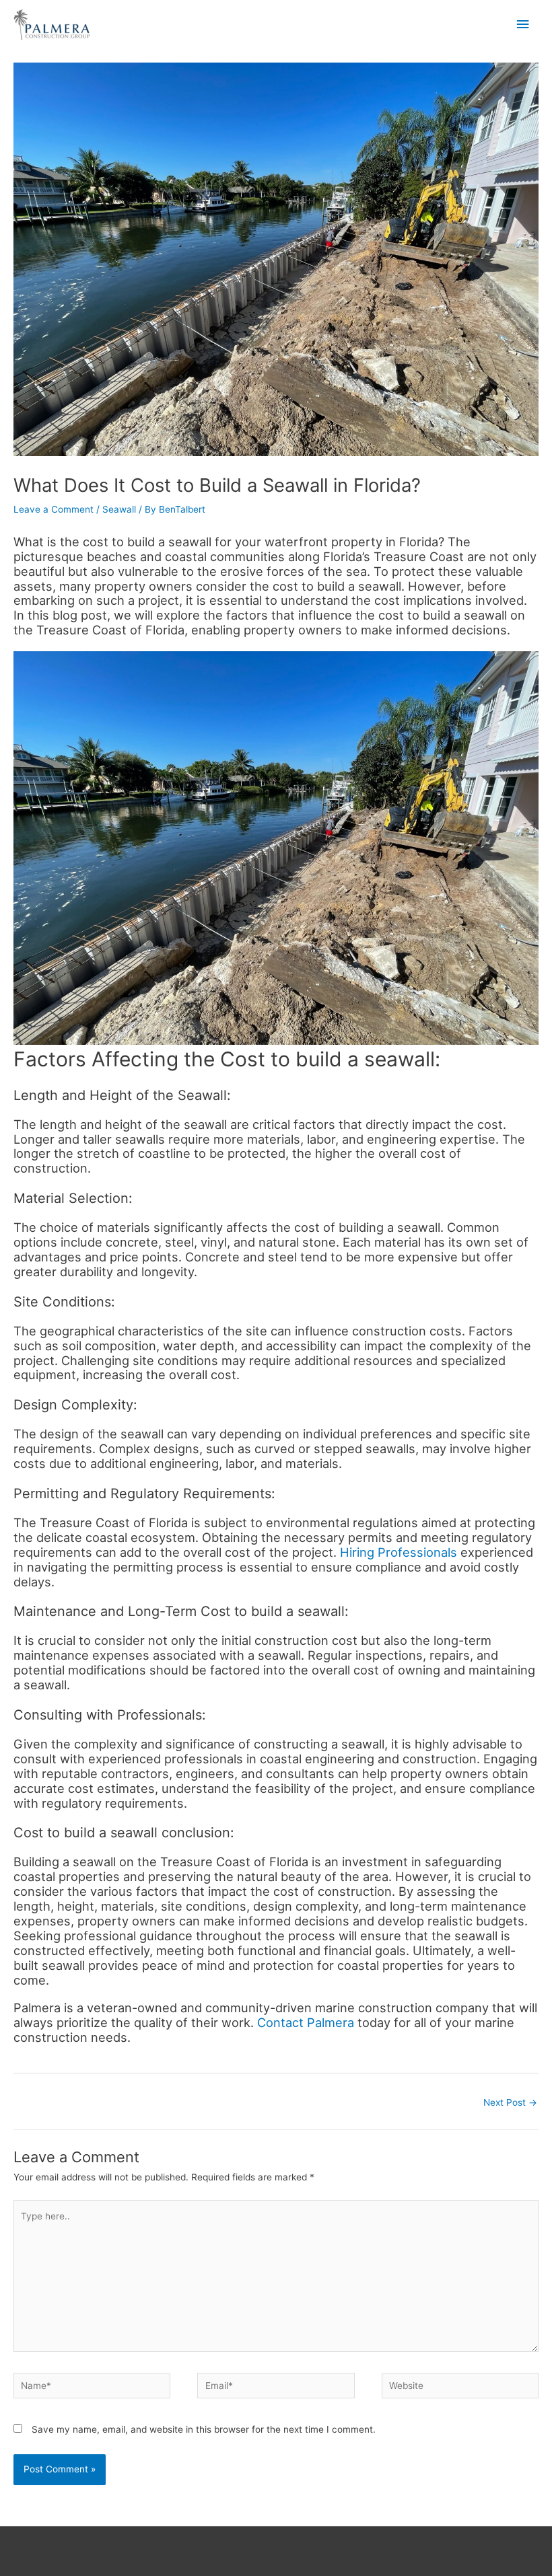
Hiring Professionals (399, 1552)
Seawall (119, 509)
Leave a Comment (54, 509)
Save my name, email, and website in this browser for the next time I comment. (204, 2429)
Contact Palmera (307, 2022)
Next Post (510, 2102)
